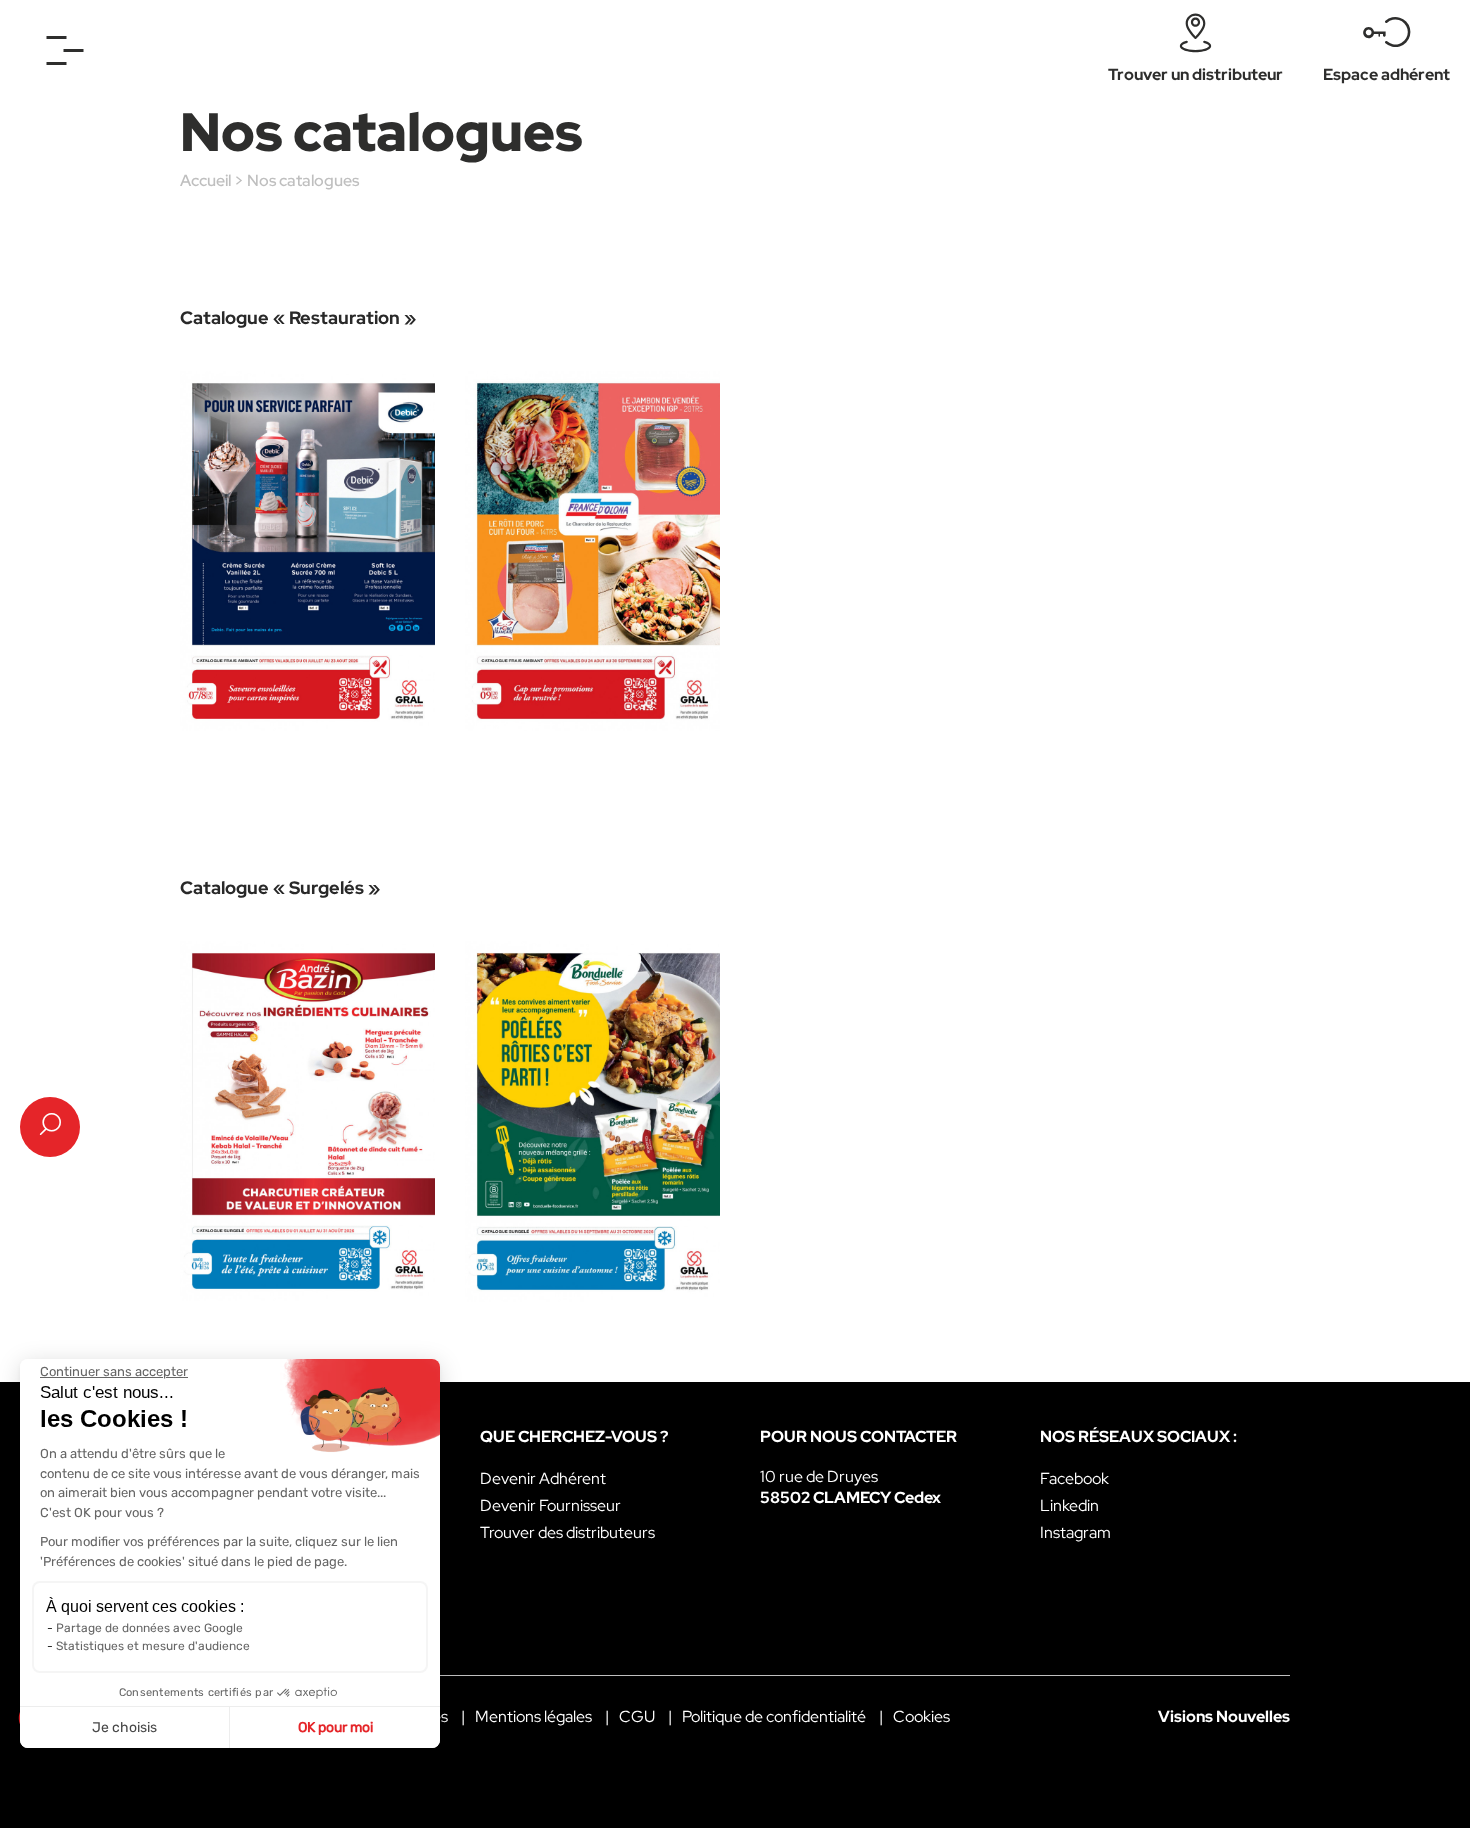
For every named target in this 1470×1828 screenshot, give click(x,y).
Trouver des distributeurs (567, 1532)
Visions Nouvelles (1224, 1716)
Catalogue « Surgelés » (280, 887)
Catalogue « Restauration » (298, 317)
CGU (637, 1716)
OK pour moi (335, 1727)
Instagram (1075, 1532)
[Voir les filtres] (50, 1127)
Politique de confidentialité (774, 1716)
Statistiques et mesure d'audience (153, 1646)
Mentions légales (533, 1716)
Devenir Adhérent (543, 1478)
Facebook (1074, 1478)
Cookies (921, 1716)
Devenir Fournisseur (550, 1505)
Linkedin (1069, 1505)
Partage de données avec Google (149, 1628)
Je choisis (124, 1727)
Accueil (205, 180)
